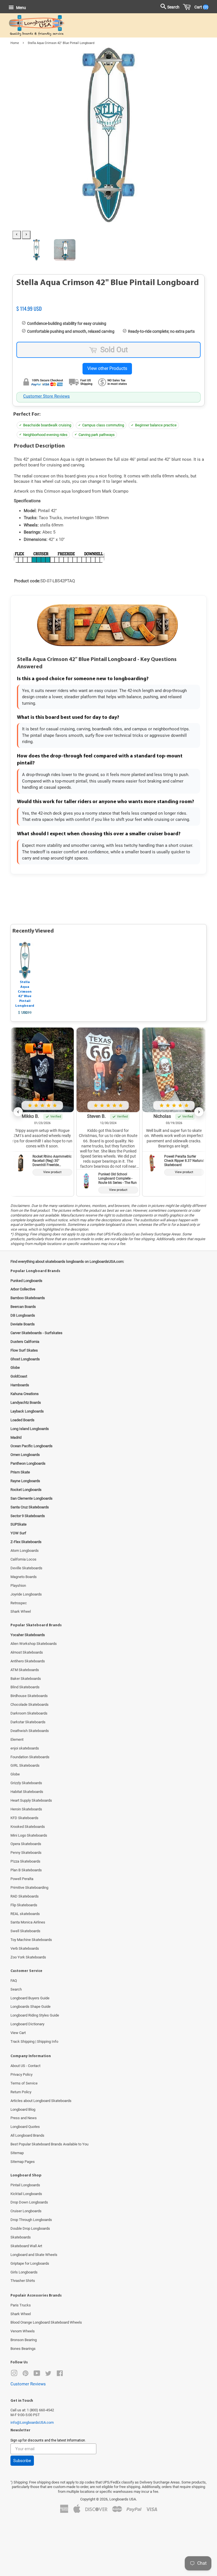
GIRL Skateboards (25, 1765)
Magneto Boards (24, 1577)
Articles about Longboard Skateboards (41, 2101)
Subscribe (22, 2461)
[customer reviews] (108, 303)
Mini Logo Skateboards (29, 1835)
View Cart (18, 2033)
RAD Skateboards (25, 1896)
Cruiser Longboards (26, 2211)
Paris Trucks (21, 2305)
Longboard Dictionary (27, 2024)
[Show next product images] (26, 235)
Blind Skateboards (25, 1687)
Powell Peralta (22, 1879)
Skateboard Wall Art (26, 2246)
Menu (21, 8)
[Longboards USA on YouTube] (37, 2375)
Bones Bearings (23, 2349)
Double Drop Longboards (30, 2228)
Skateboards (21, 2237)
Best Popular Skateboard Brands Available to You (49, 2144)
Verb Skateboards (25, 1948)
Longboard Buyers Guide (30, 1998)
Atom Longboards (25, 1551)
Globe (15, 1774)
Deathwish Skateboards (30, 1731)
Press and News (24, 2118)
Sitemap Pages (23, 2162)
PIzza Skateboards (25, 1861)
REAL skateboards (25, 1914)
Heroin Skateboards (26, 1809)
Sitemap (17, 2153)
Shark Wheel (21, 1611)
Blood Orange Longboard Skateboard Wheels (46, 2322)
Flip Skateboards (24, 1905)
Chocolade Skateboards (30, 1705)
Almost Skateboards (27, 1652)
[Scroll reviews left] (18, 1112)
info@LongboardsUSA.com (32, 2422)
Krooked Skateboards (28, 1827)
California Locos (23, 1559)
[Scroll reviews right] (199, 1112)
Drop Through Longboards (31, 2220)
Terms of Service (24, 2083)
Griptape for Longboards (30, 2263)
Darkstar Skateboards (28, 1722)
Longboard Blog (23, 2109)
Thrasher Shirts (23, 2281)
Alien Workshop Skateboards (34, 1644)
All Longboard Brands (27, 2135)
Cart (200, 7)
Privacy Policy (21, 2074)
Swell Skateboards (25, 1931)
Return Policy (21, 2092)
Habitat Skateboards (27, 1792)
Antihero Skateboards (28, 1661)
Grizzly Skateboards (26, 1783)
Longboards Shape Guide (31, 2007)
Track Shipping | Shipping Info (34, 2041)
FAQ (14, 1981)
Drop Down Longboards (29, 2202)
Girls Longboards (24, 2272)
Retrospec (19, 1603)
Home (15, 43)
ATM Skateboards (25, 1670)
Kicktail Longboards (26, 2194)
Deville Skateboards (26, 1568)
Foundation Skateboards (30, 1757)
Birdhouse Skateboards (29, 1696)
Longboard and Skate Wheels (34, 2255)
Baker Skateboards (26, 1679)
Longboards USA (123, 2499)
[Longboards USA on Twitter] (48, 2375)
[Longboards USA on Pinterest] (25, 2375)
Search (16, 1989)
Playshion (18, 1586)
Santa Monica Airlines (28, 1922)
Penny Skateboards (26, 1853)
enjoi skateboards (25, 1748)
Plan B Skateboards (26, 1870)
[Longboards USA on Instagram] (14, 2375)
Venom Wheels (23, 2331)
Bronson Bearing (24, 2340)
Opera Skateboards (26, 1844)
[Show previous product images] (17, 235)
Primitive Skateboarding (29, 1888)
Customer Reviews (28, 2384)
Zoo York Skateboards (28, 1957)
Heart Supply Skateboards (31, 1800)
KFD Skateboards (24, 1818)
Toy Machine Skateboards (31, 1940)
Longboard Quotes (25, 2127)
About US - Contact (25, 2066)
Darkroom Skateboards (29, 1713)
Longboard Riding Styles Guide (35, 2015)
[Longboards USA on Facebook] (60, 2375)
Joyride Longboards (26, 1594)
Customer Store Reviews (46, 396)
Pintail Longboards (25, 2185)
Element (17, 1739)
